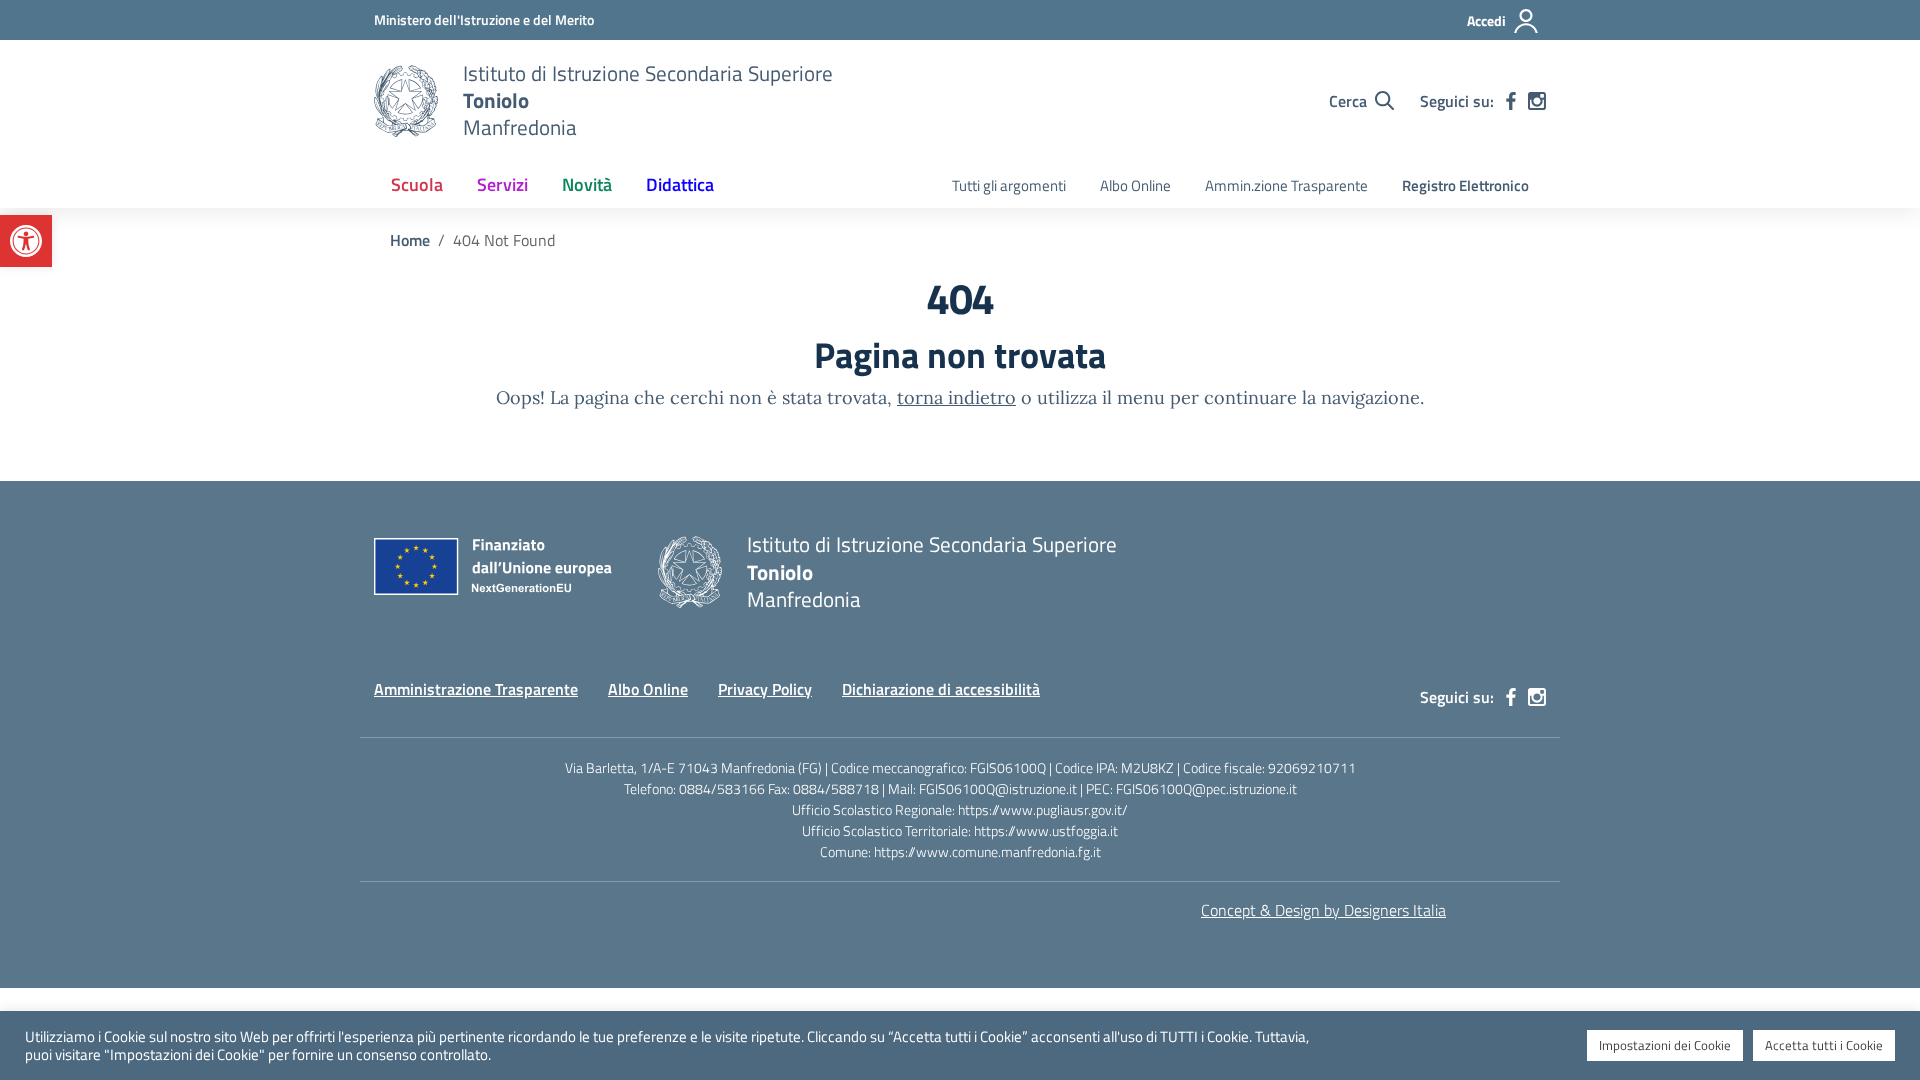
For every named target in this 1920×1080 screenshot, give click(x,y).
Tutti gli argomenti (1009, 185)
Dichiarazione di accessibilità (941, 689)
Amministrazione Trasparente (476, 689)
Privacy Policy (765, 689)
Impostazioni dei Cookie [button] (1665, 1045)
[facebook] (1511, 101)
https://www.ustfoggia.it (1046, 830)
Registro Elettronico (1465, 185)
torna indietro (956, 397)
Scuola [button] (417, 184)
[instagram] (1537, 101)
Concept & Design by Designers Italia (1323, 910)
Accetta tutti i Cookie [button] (1824, 1045)
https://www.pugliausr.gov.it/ (1043, 809)
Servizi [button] (502, 184)
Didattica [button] (680, 184)
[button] (26, 241)
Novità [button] (587, 184)
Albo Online (1135, 185)
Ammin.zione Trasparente (1286, 185)
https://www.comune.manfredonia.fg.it (987, 851)
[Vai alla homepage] (406, 101)
